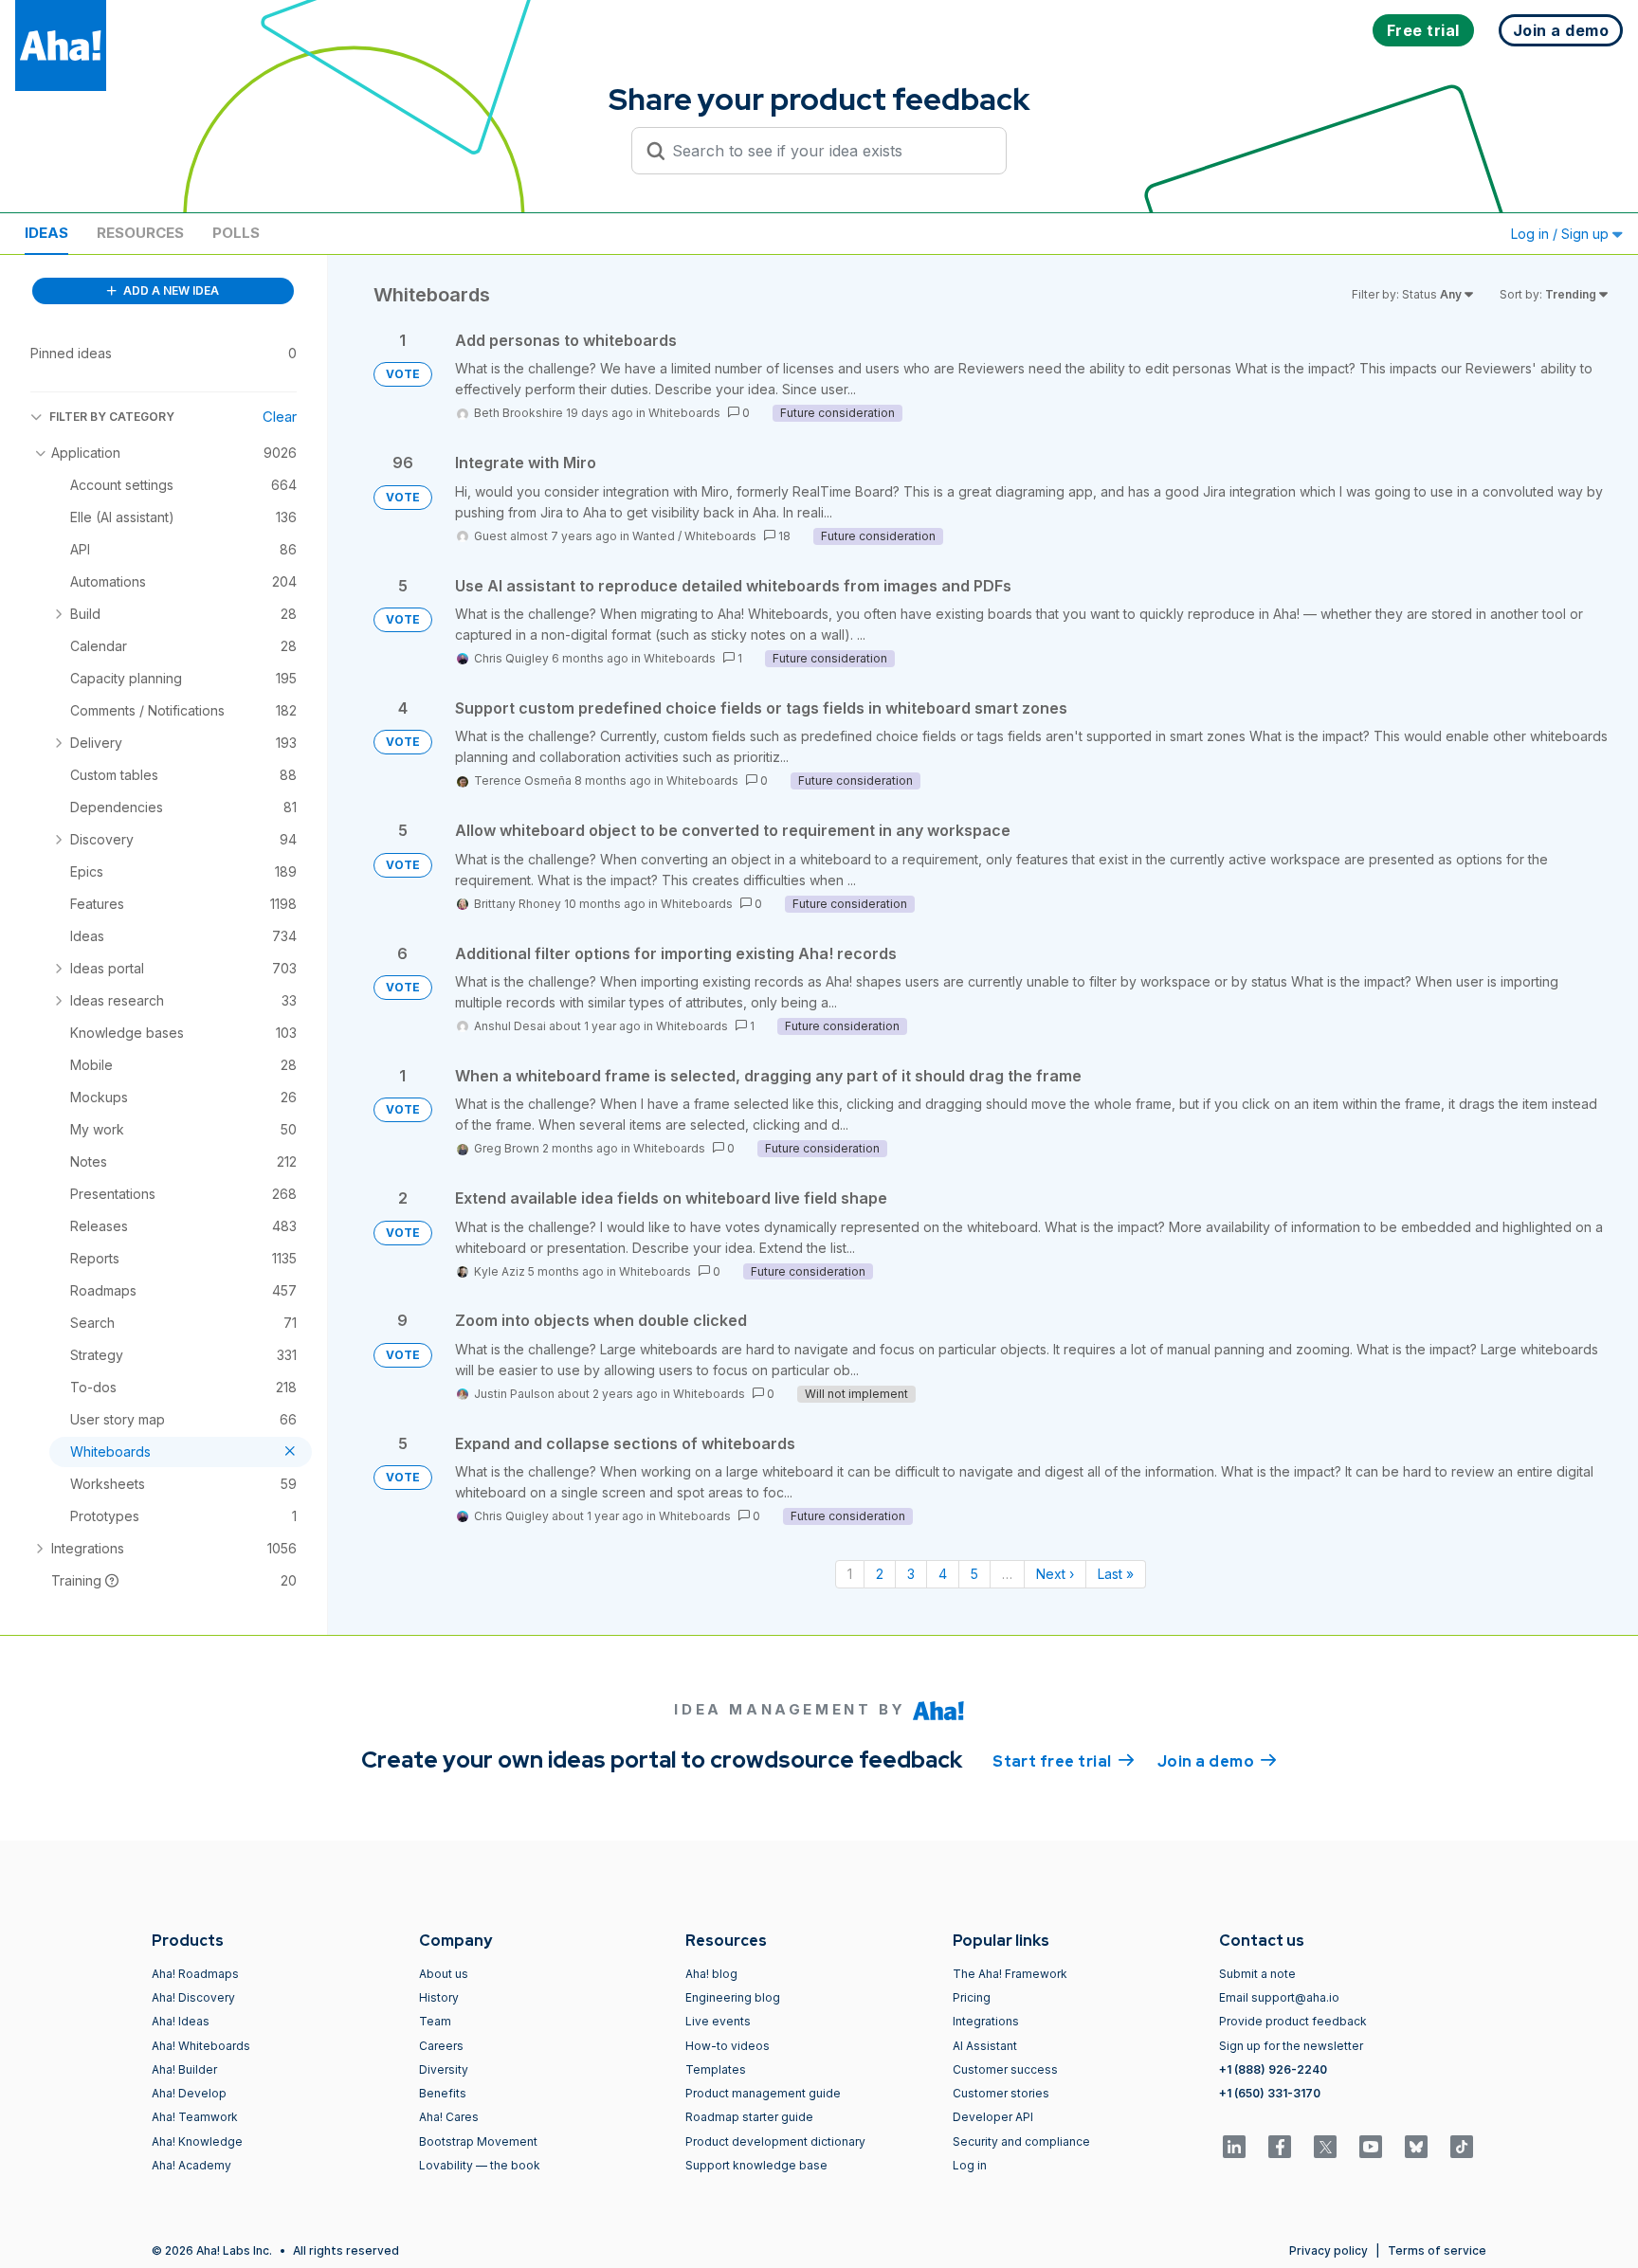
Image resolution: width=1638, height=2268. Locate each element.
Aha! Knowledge (197, 2141)
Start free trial (1064, 1761)
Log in (970, 2165)
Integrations (986, 2021)
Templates (716, 2069)
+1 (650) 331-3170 (1270, 2093)
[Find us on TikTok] (1462, 2147)
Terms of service (1437, 2250)
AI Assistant (985, 2046)
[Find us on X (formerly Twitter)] (1325, 2147)
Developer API (993, 2117)
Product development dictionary (775, 2141)
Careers (441, 2046)
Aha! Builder (184, 2069)
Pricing (972, 1997)
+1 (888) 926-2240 (1273, 2069)
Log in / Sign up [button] (1562, 234)
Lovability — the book (480, 2165)
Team (435, 2021)
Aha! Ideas (181, 2021)
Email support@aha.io (1279, 1997)
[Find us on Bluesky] (1416, 2147)
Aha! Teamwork (195, 2117)
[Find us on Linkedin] (1234, 2147)
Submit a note (1257, 1974)
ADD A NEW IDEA (170, 290)
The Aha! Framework (1010, 1974)
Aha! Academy (191, 2165)
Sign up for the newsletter (1291, 2046)
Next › (1055, 1574)
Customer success (1005, 2069)
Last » (1116, 1574)
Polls (236, 233)
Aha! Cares (449, 2117)
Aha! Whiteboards (201, 2046)
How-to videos (728, 2046)
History (439, 1997)
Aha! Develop (189, 2093)
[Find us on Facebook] (1280, 2147)
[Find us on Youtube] (1371, 2147)
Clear (280, 417)
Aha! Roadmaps (195, 1974)
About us (444, 1974)
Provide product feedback (1293, 2021)
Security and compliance (1021, 2141)
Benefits (443, 2093)
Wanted (654, 536)
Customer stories (1001, 2093)
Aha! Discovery (193, 1997)
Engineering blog (733, 1997)
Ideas (46, 233)
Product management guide (763, 2093)
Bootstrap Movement (478, 2141)
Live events (718, 2021)
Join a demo (1217, 1761)
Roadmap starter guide (749, 2117)
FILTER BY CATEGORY (112, 417)
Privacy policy (1329, 2250)
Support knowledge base (756, 2165)
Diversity (444, 2069)
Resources (140, 233)
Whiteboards (684, 413)
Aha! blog (711, 1974)
